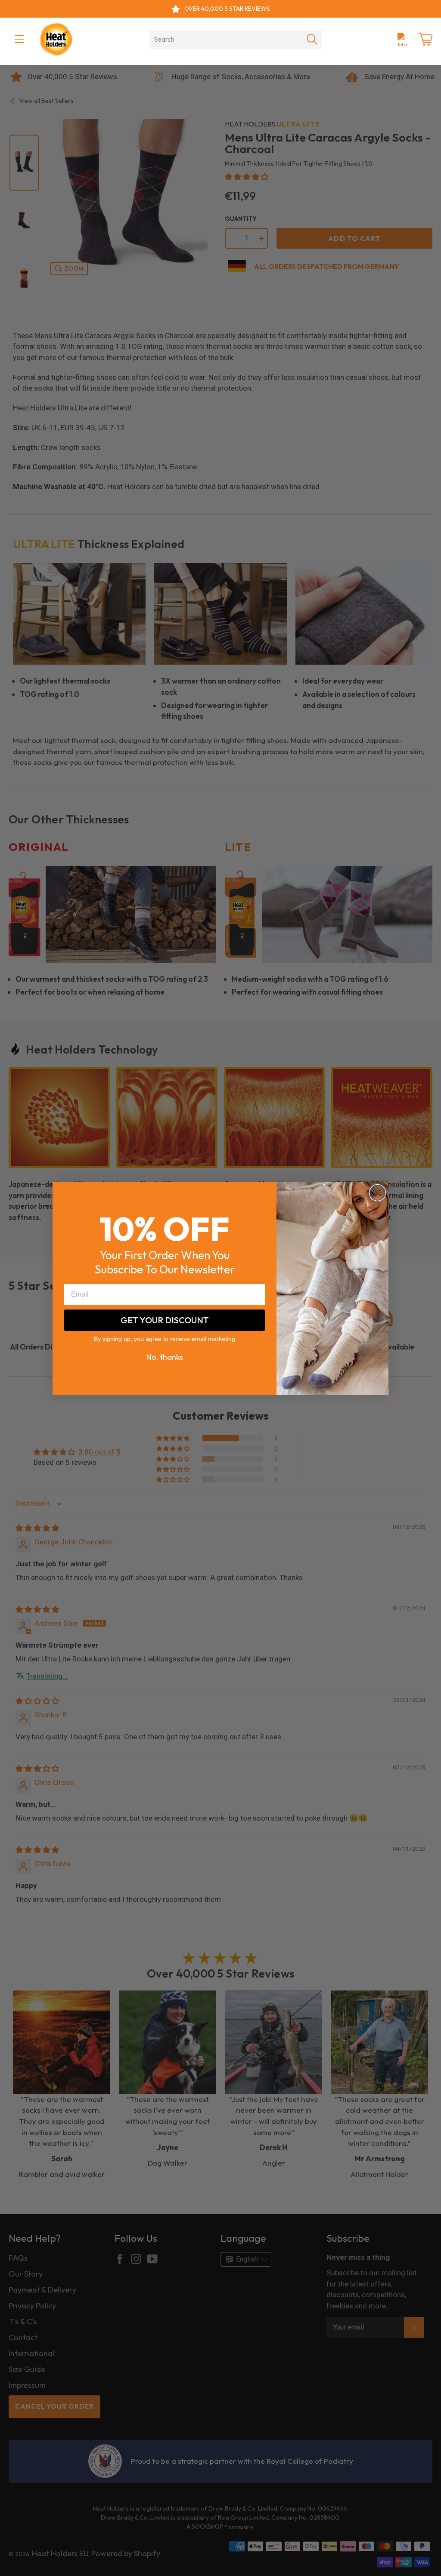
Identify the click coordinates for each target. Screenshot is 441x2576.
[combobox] (226, 39)
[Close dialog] (377, 1193)
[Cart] (425, 39)
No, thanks (165, 1357)
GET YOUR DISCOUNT (165, 1320)
